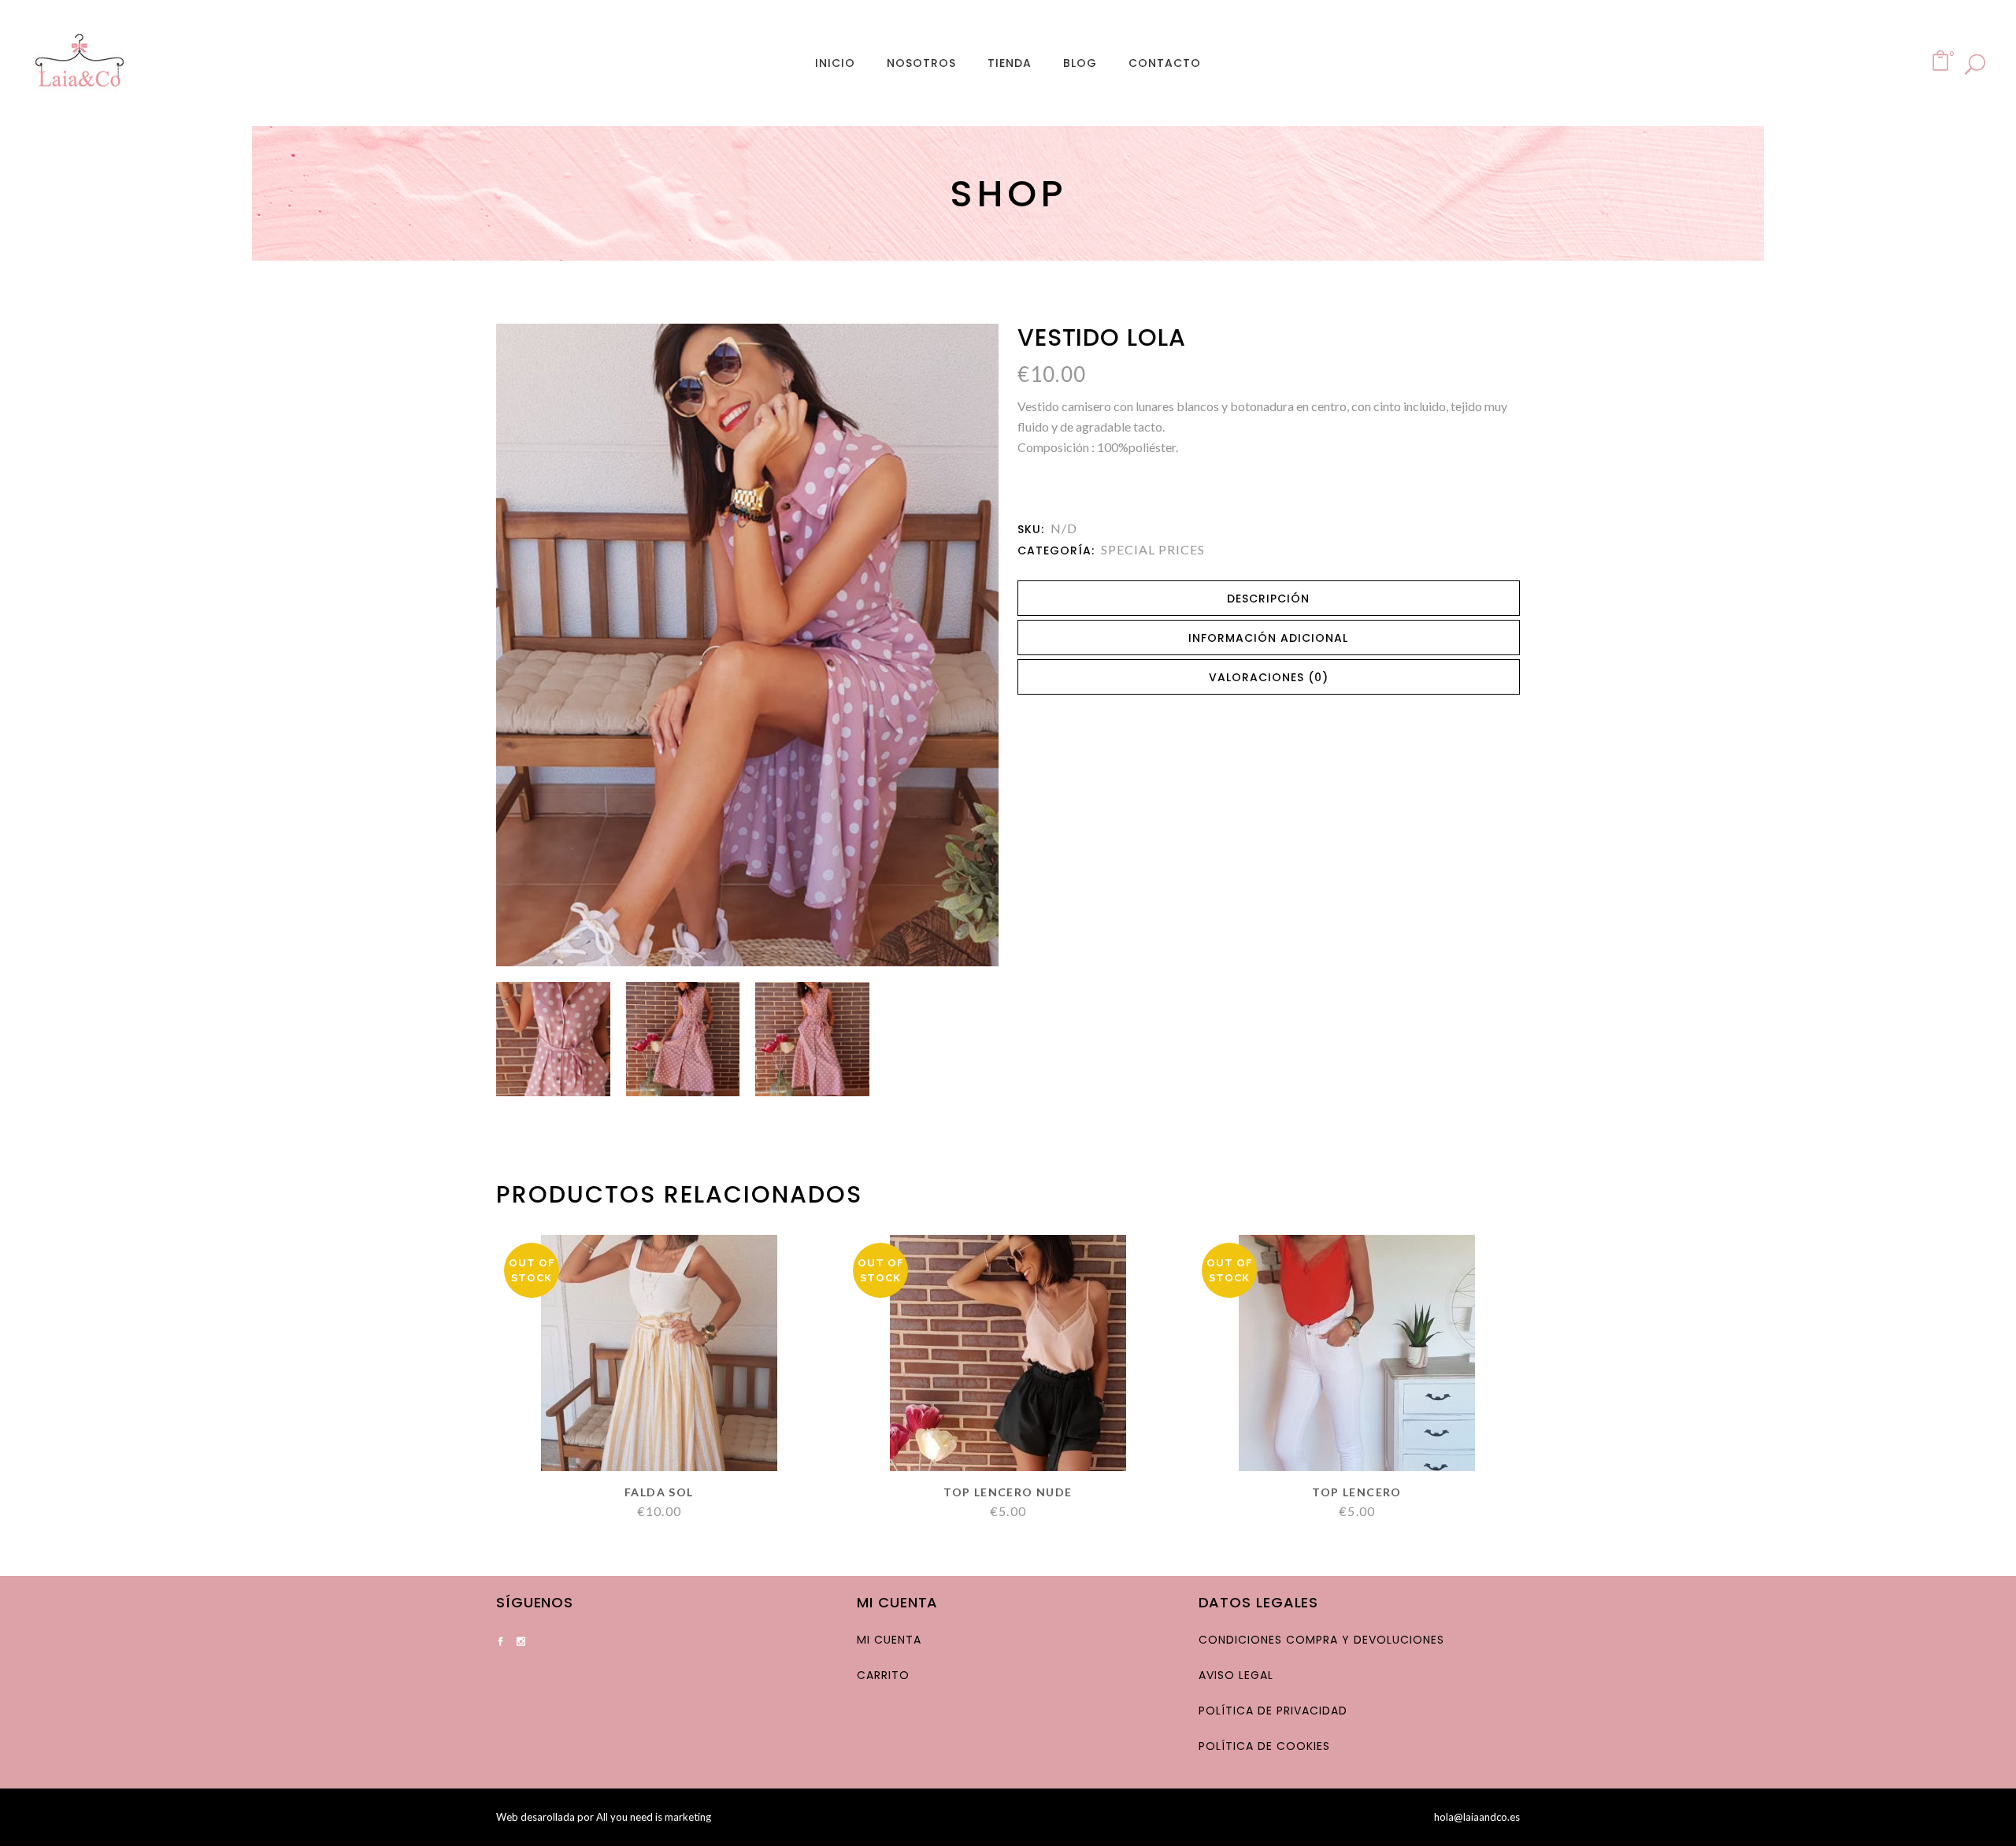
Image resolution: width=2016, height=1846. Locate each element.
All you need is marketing (654, 1817)
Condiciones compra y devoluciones (1321, 1640)
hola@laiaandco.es (1477, 1817)
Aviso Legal (1236, 1675)
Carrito (883, 1675)
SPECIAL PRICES (1153, 549)
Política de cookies (1264, 1746)
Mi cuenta (889, 1640)
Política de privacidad (1273, 1711)
